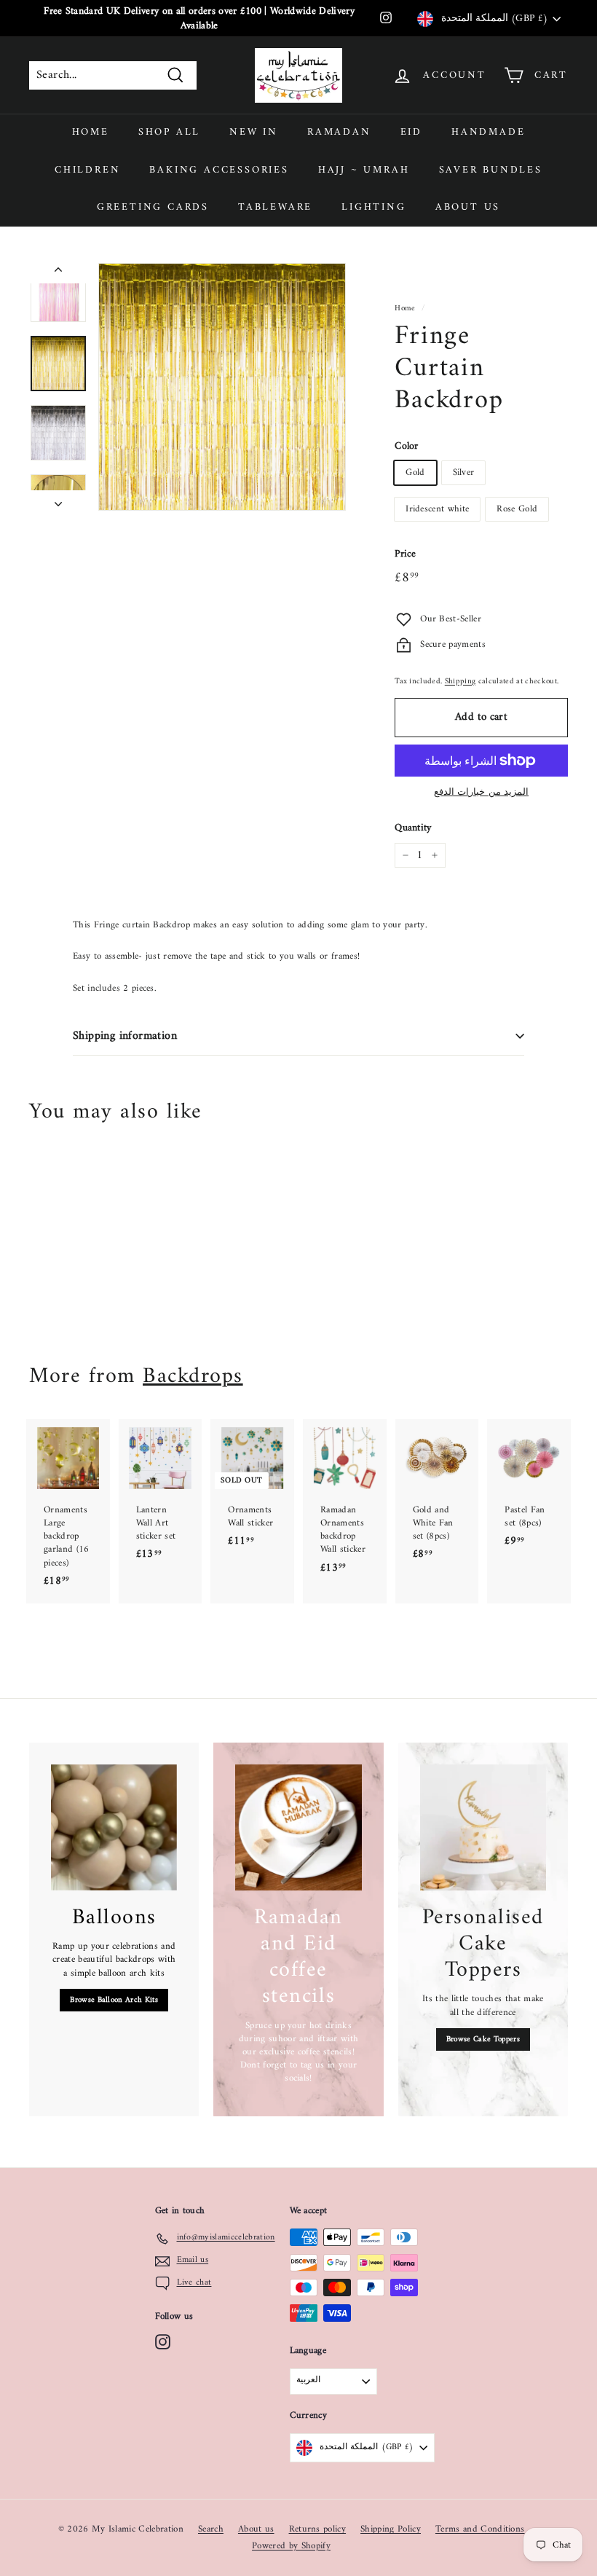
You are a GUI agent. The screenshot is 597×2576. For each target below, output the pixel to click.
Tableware (275, 207)
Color (407, 447)
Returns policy (318, 2529)
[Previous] (58, 273)
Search (211, 2529)
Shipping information (125, 1036)
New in (254, 132)
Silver (464, 472)
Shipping (460, 682)
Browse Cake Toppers (483, 2039)
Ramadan (339, 132)
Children (87, 170)
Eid (411, 132)
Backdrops (193, 1377)
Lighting (373, 207)
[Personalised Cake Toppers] (483, 1827)
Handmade (488, 132)
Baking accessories (219, 170)
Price (406, 554)
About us (468, 207)
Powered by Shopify (291, 2546)
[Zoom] (222, 387)
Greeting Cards (153, 207)
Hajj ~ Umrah (364, 170)
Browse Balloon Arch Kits (114, 2000)
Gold (415, 472)
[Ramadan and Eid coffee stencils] (298, 1827)
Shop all (169, 132)
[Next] (58, 500)
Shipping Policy (391, 2529)
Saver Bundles (491, 170)
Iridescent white (437, 509)
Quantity (413, 828)
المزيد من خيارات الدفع (481, 793)
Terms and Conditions (480, 2529)
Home (91, 132)
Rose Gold (517, 509)
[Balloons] (114, 1827)
